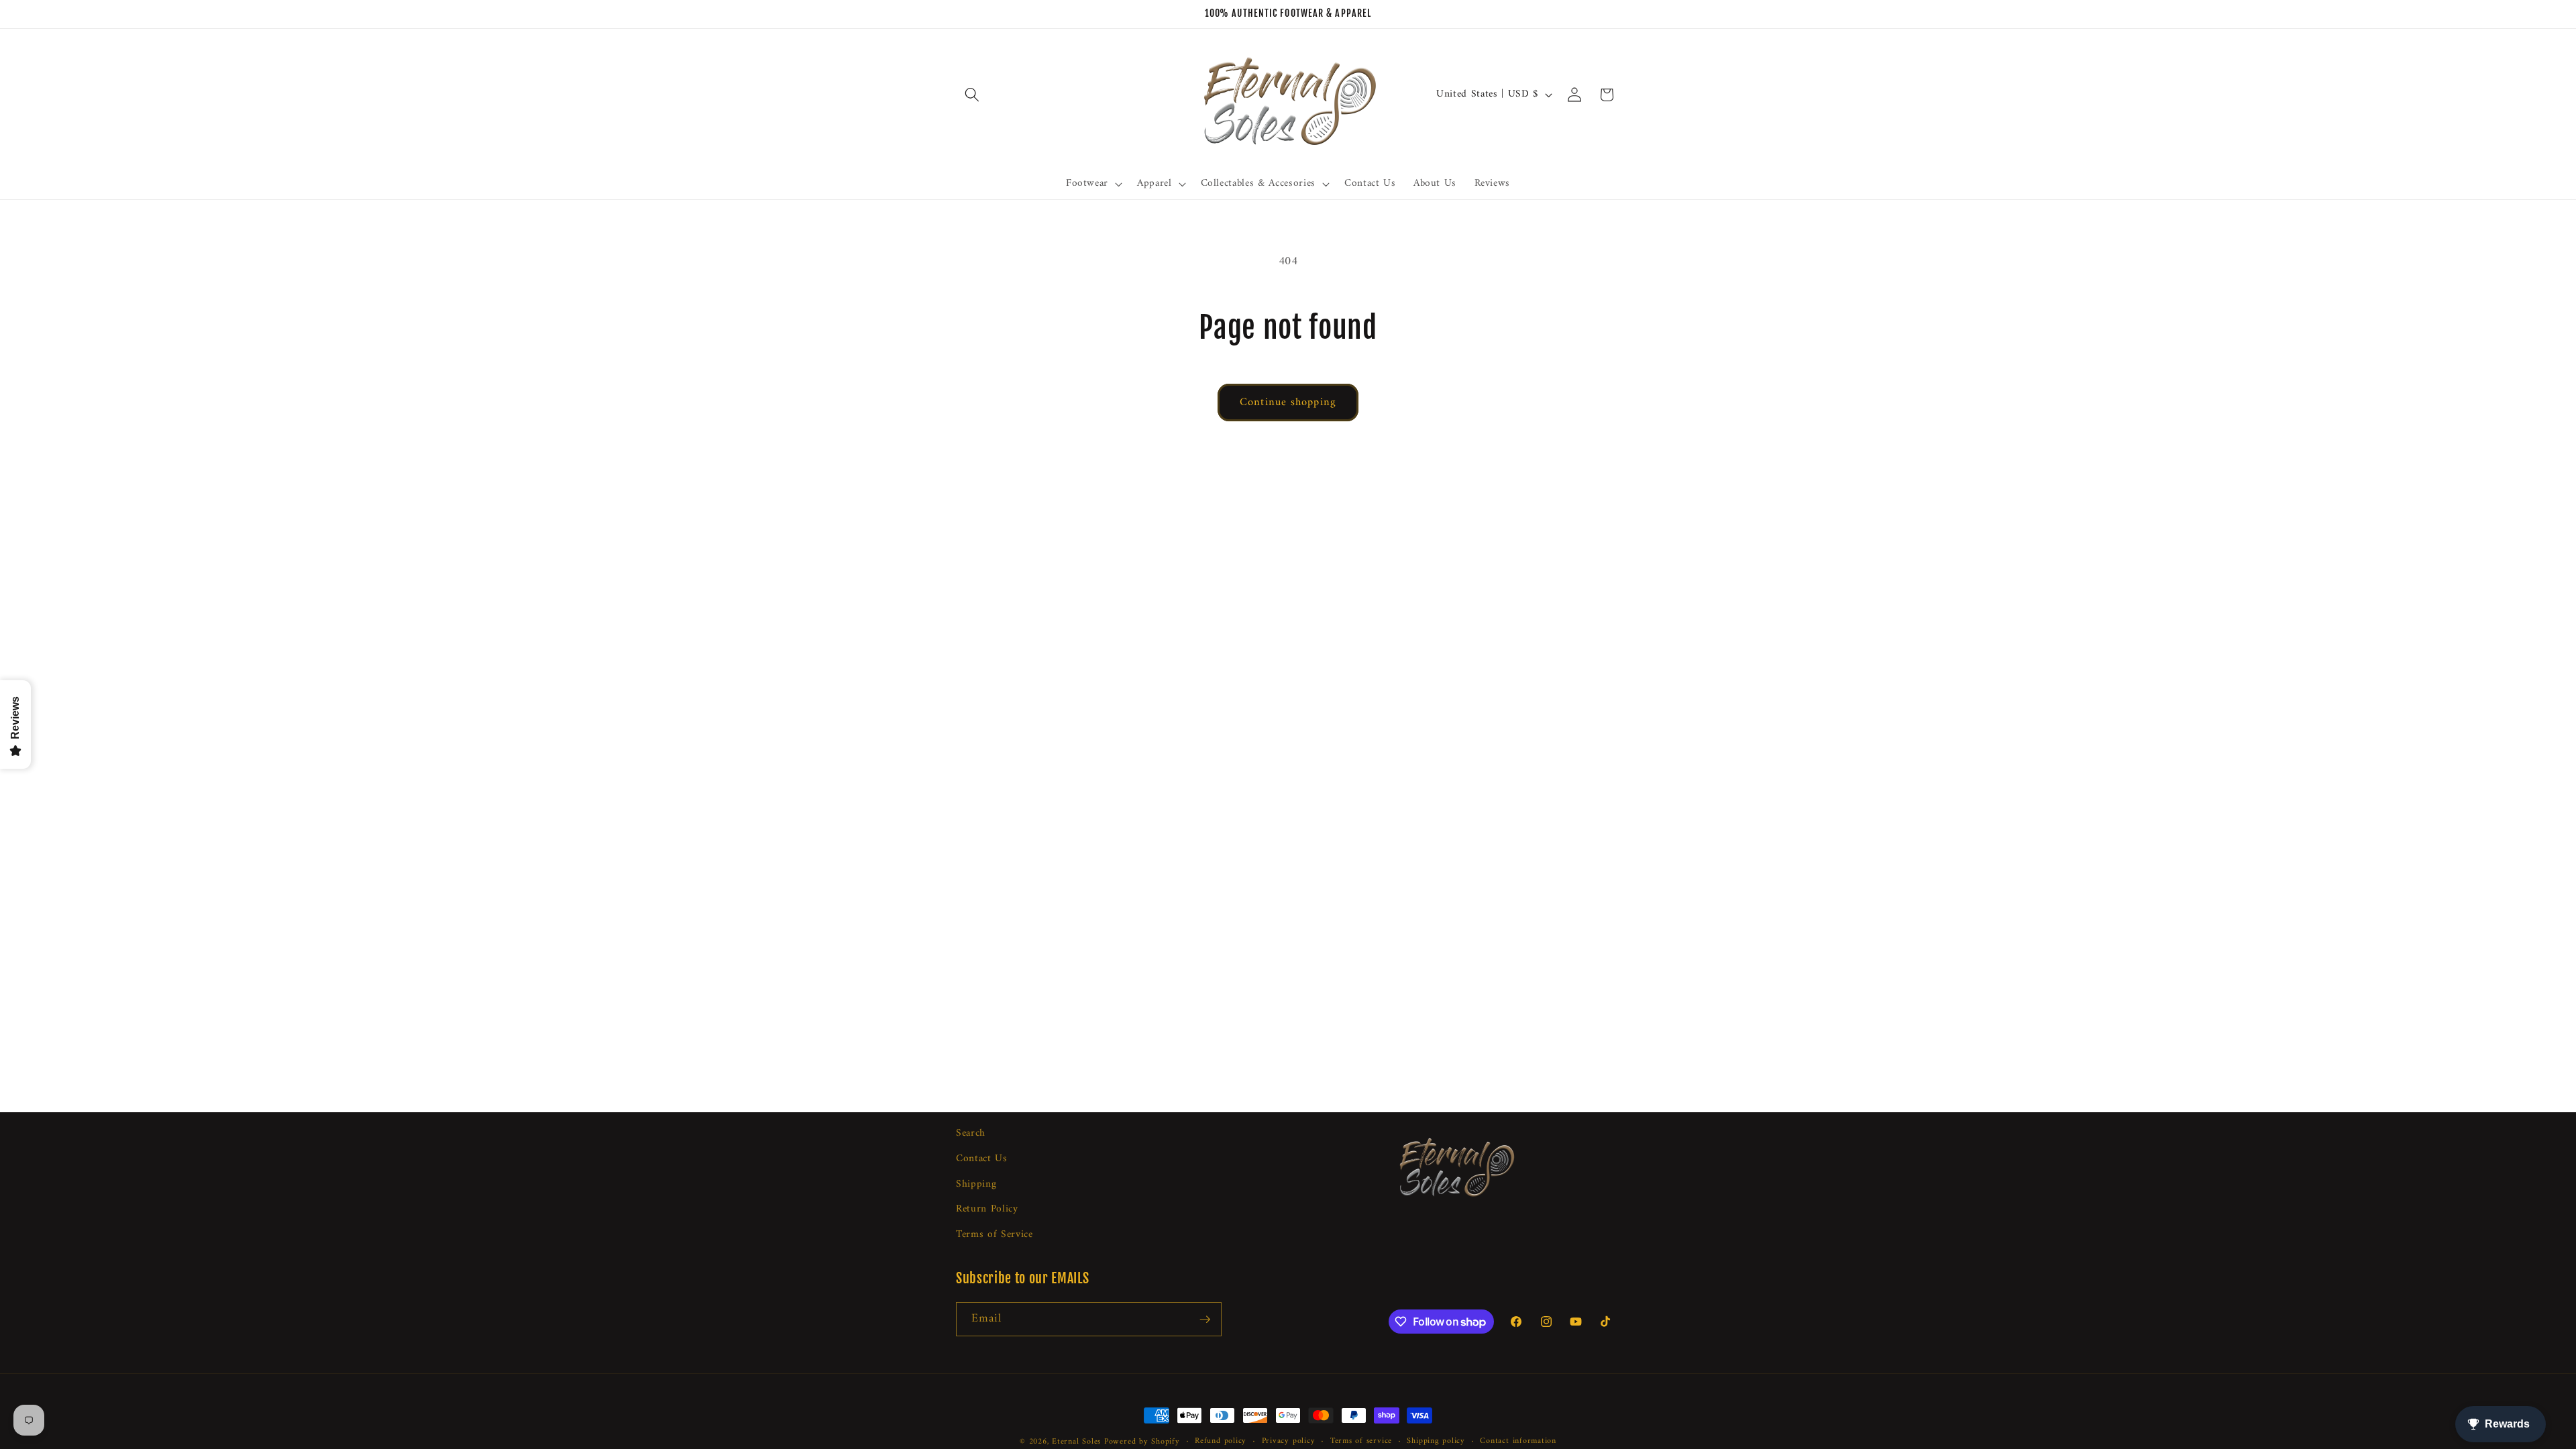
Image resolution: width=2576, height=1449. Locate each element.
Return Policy (987, 1209)
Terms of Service (995, 1235)
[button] (972, 95)
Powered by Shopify (1142, 1442)
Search (971, 1134)
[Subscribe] (1205, 1320)
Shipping (976, 1184)
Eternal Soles (1076, 1442)
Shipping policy (1436, 1442)
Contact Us (982, 1159)
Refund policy (1221, 1442)
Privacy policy (1289, 1442)
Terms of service (1361, 1442)
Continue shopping (1288, 402)
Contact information (1518, 1442)
